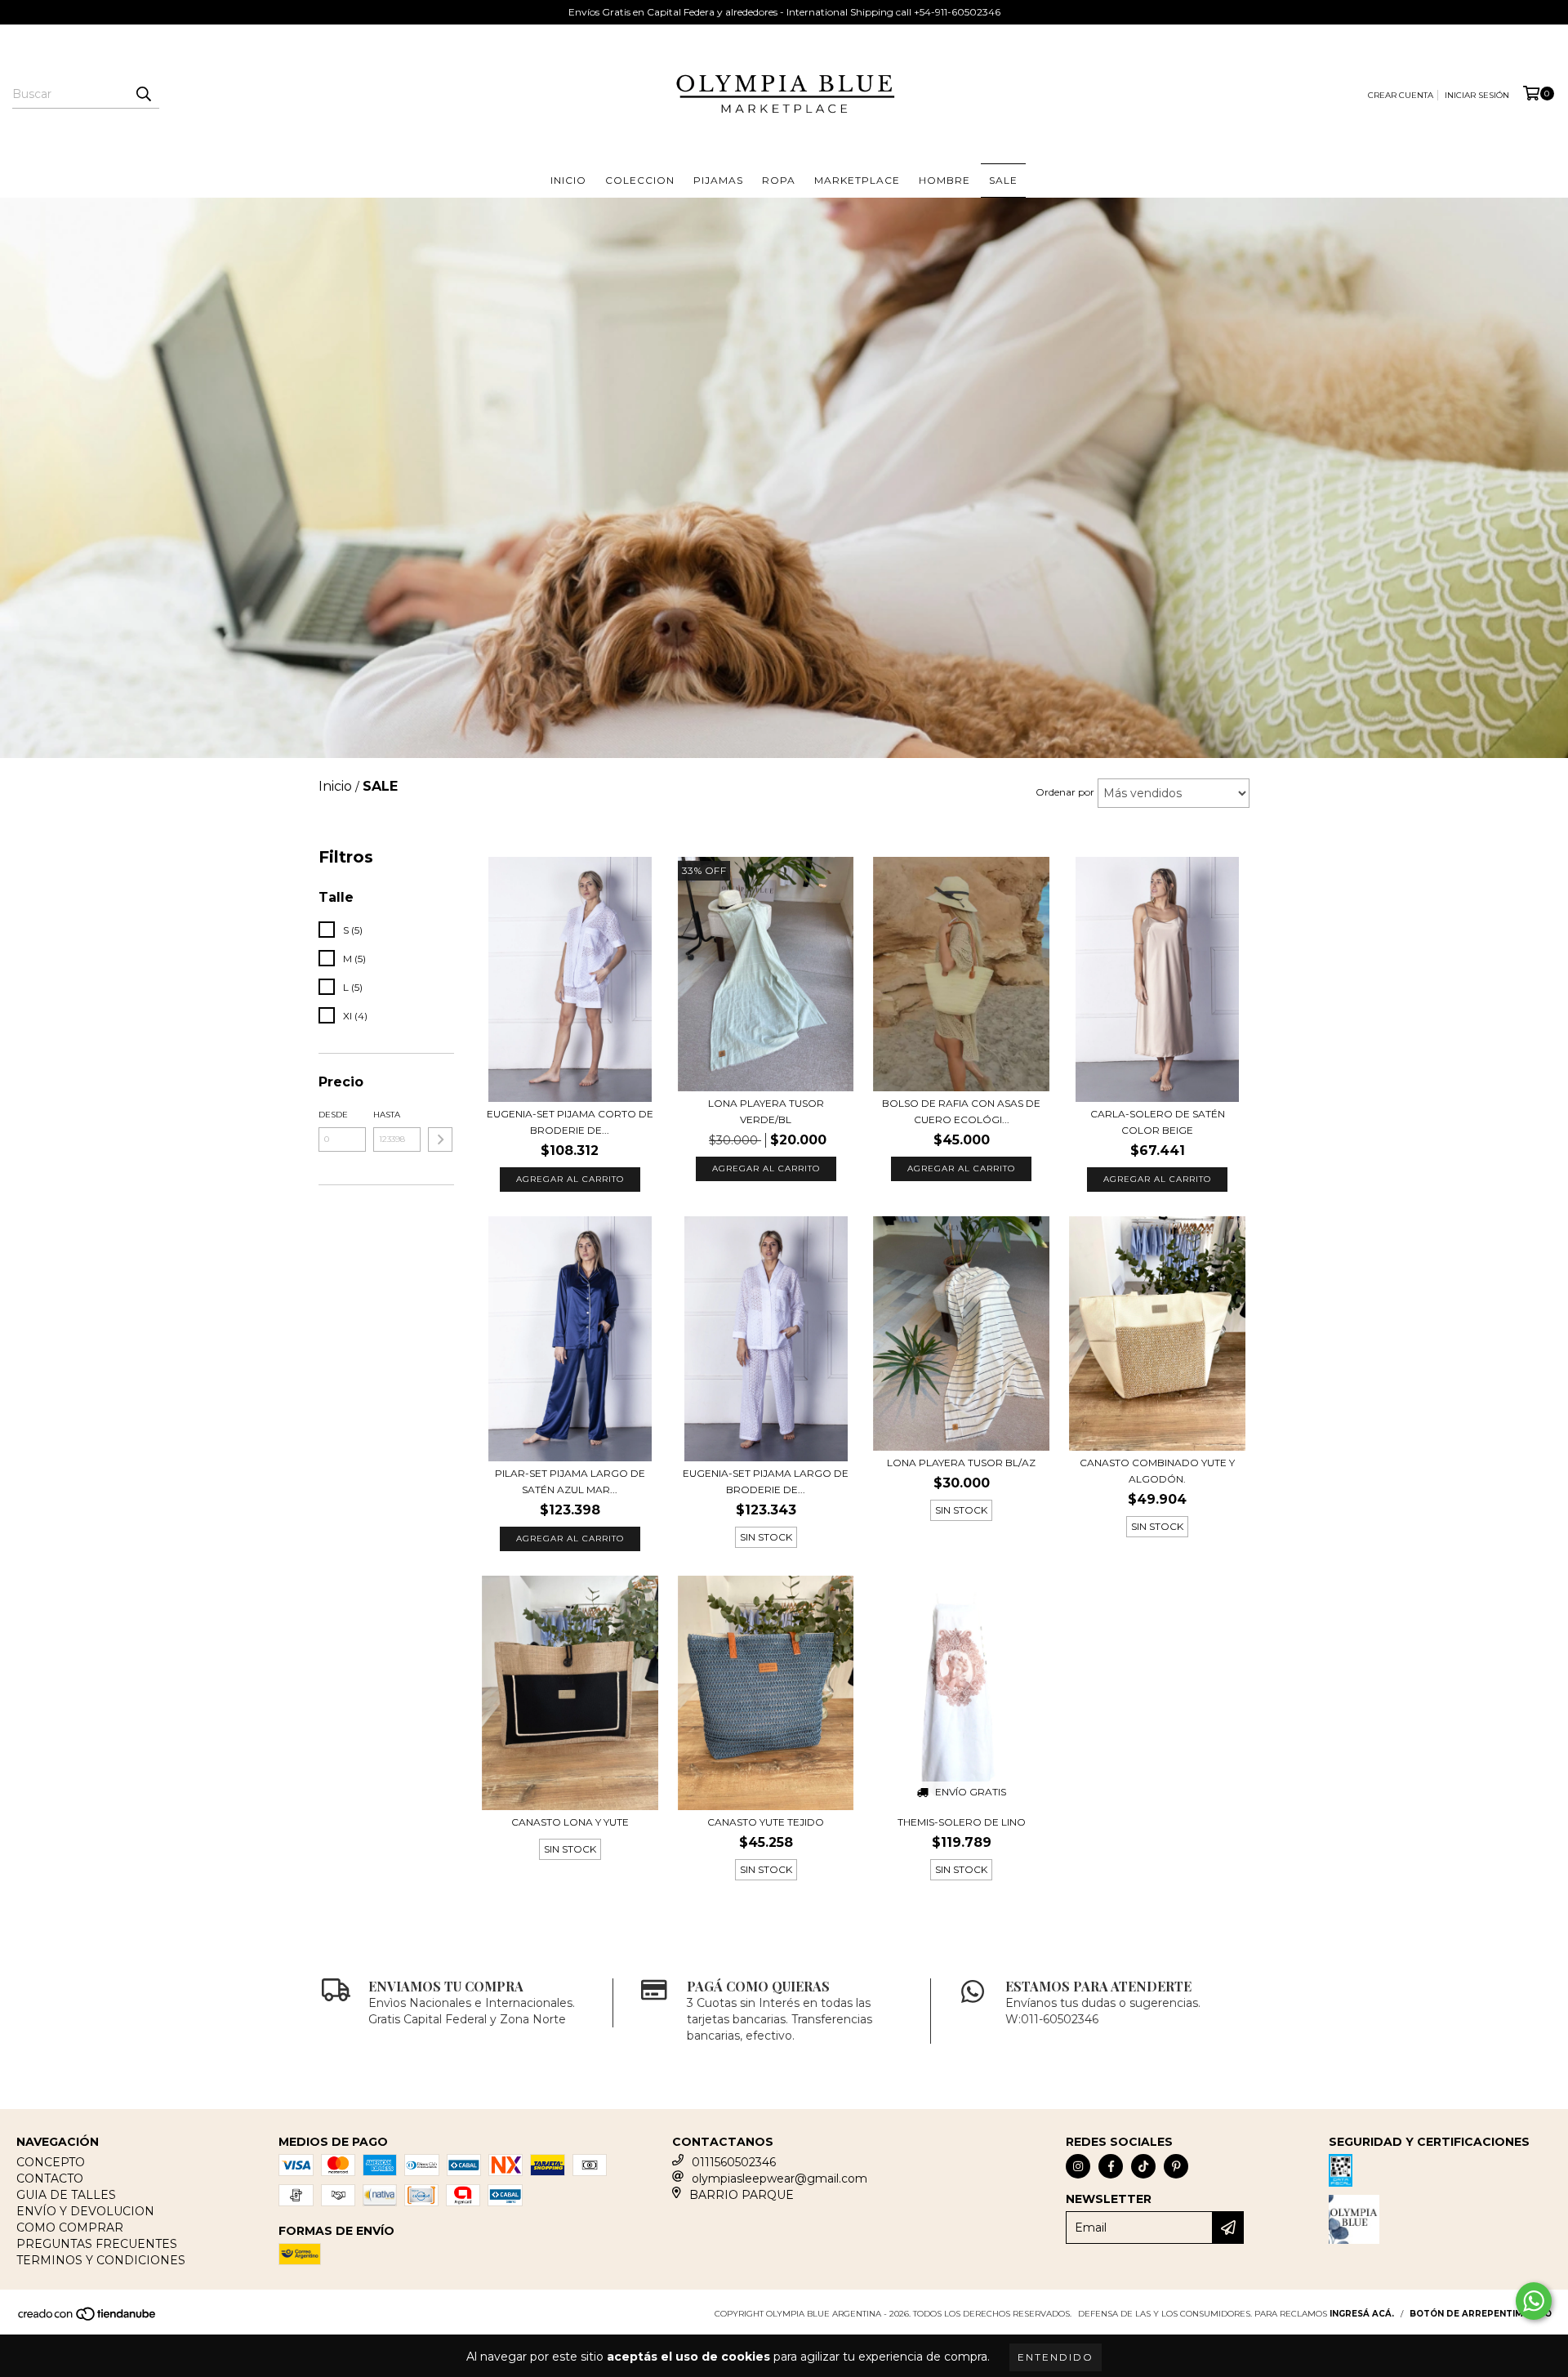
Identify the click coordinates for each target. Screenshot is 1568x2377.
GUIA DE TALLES (66, 2195)
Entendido (1056, 2357)
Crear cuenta (1401, 95)
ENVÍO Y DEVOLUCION (85, 2211)
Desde (333, 1115)
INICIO (568, 180)
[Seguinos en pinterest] (1176, 2166)
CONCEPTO (51, 2162)
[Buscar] (143, 94)
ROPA (779, 180)
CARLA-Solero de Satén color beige (1158, 1122)
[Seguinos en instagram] (1078, 2166)
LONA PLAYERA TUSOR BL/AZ (961, 1463)
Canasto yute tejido (766, 1822)
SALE (1003, 180)
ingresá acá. (1362, 2314)
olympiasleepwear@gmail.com (780, 2179)
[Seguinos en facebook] (1111, 2166)
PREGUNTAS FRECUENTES (97, 2244)
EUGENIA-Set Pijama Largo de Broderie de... (766, 1481)
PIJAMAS (718, 180)
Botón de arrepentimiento (1481, 2314)
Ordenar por (1065, 792)
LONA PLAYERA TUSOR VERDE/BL (766, 1111)
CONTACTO (50, 2179)
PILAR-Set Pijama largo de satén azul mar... (570, 1481)
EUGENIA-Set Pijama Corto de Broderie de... (570, 1122)
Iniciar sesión (1477, 95)
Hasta (387, 1115)
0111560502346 (734, 2162)
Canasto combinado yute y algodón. (1157, 1471)
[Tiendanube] (88, 2319)
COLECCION (640, 180)
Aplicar (440, 1139)
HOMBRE (944, 180)
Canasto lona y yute (570, 1822)
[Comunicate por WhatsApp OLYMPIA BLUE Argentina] (1534, 2301)
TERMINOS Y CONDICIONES (101, 2260)
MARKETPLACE (857, 180)
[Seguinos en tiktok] (1143, 2166)
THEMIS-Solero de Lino (962, 1822)
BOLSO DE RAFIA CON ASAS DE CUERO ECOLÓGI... (961, 1111)
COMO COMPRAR (70, 2228)
